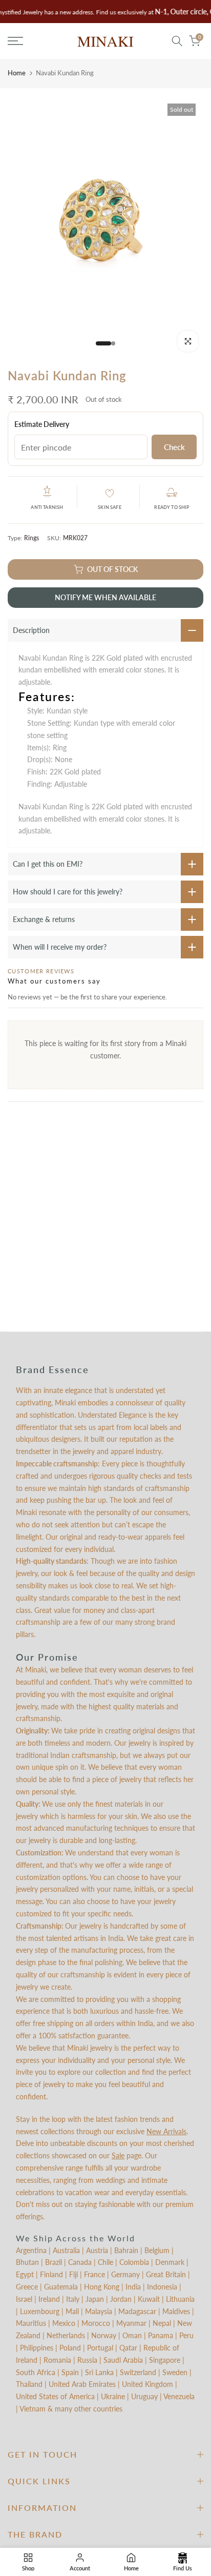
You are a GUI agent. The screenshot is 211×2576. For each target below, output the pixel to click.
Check (174, 447)
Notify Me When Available (105, 597)
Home (17, 73)
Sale (118, 2155)
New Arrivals (166, 2131)
